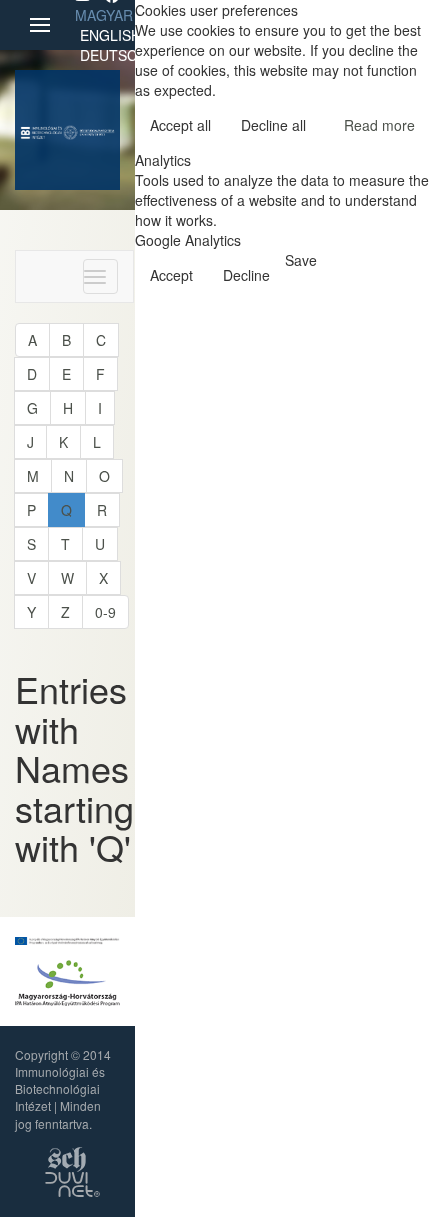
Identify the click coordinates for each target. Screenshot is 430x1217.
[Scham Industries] (67, 1156)
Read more (379, 125)
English (110, 35)
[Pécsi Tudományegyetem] (88, 130)
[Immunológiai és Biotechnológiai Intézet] (41, 130)
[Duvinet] (72, 1181)
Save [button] (301, 260)
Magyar (104, 15)
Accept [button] (171, 275)
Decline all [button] (273, 125)
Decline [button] (246, 275)
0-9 (105, 612)
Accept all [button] (180, 125)
